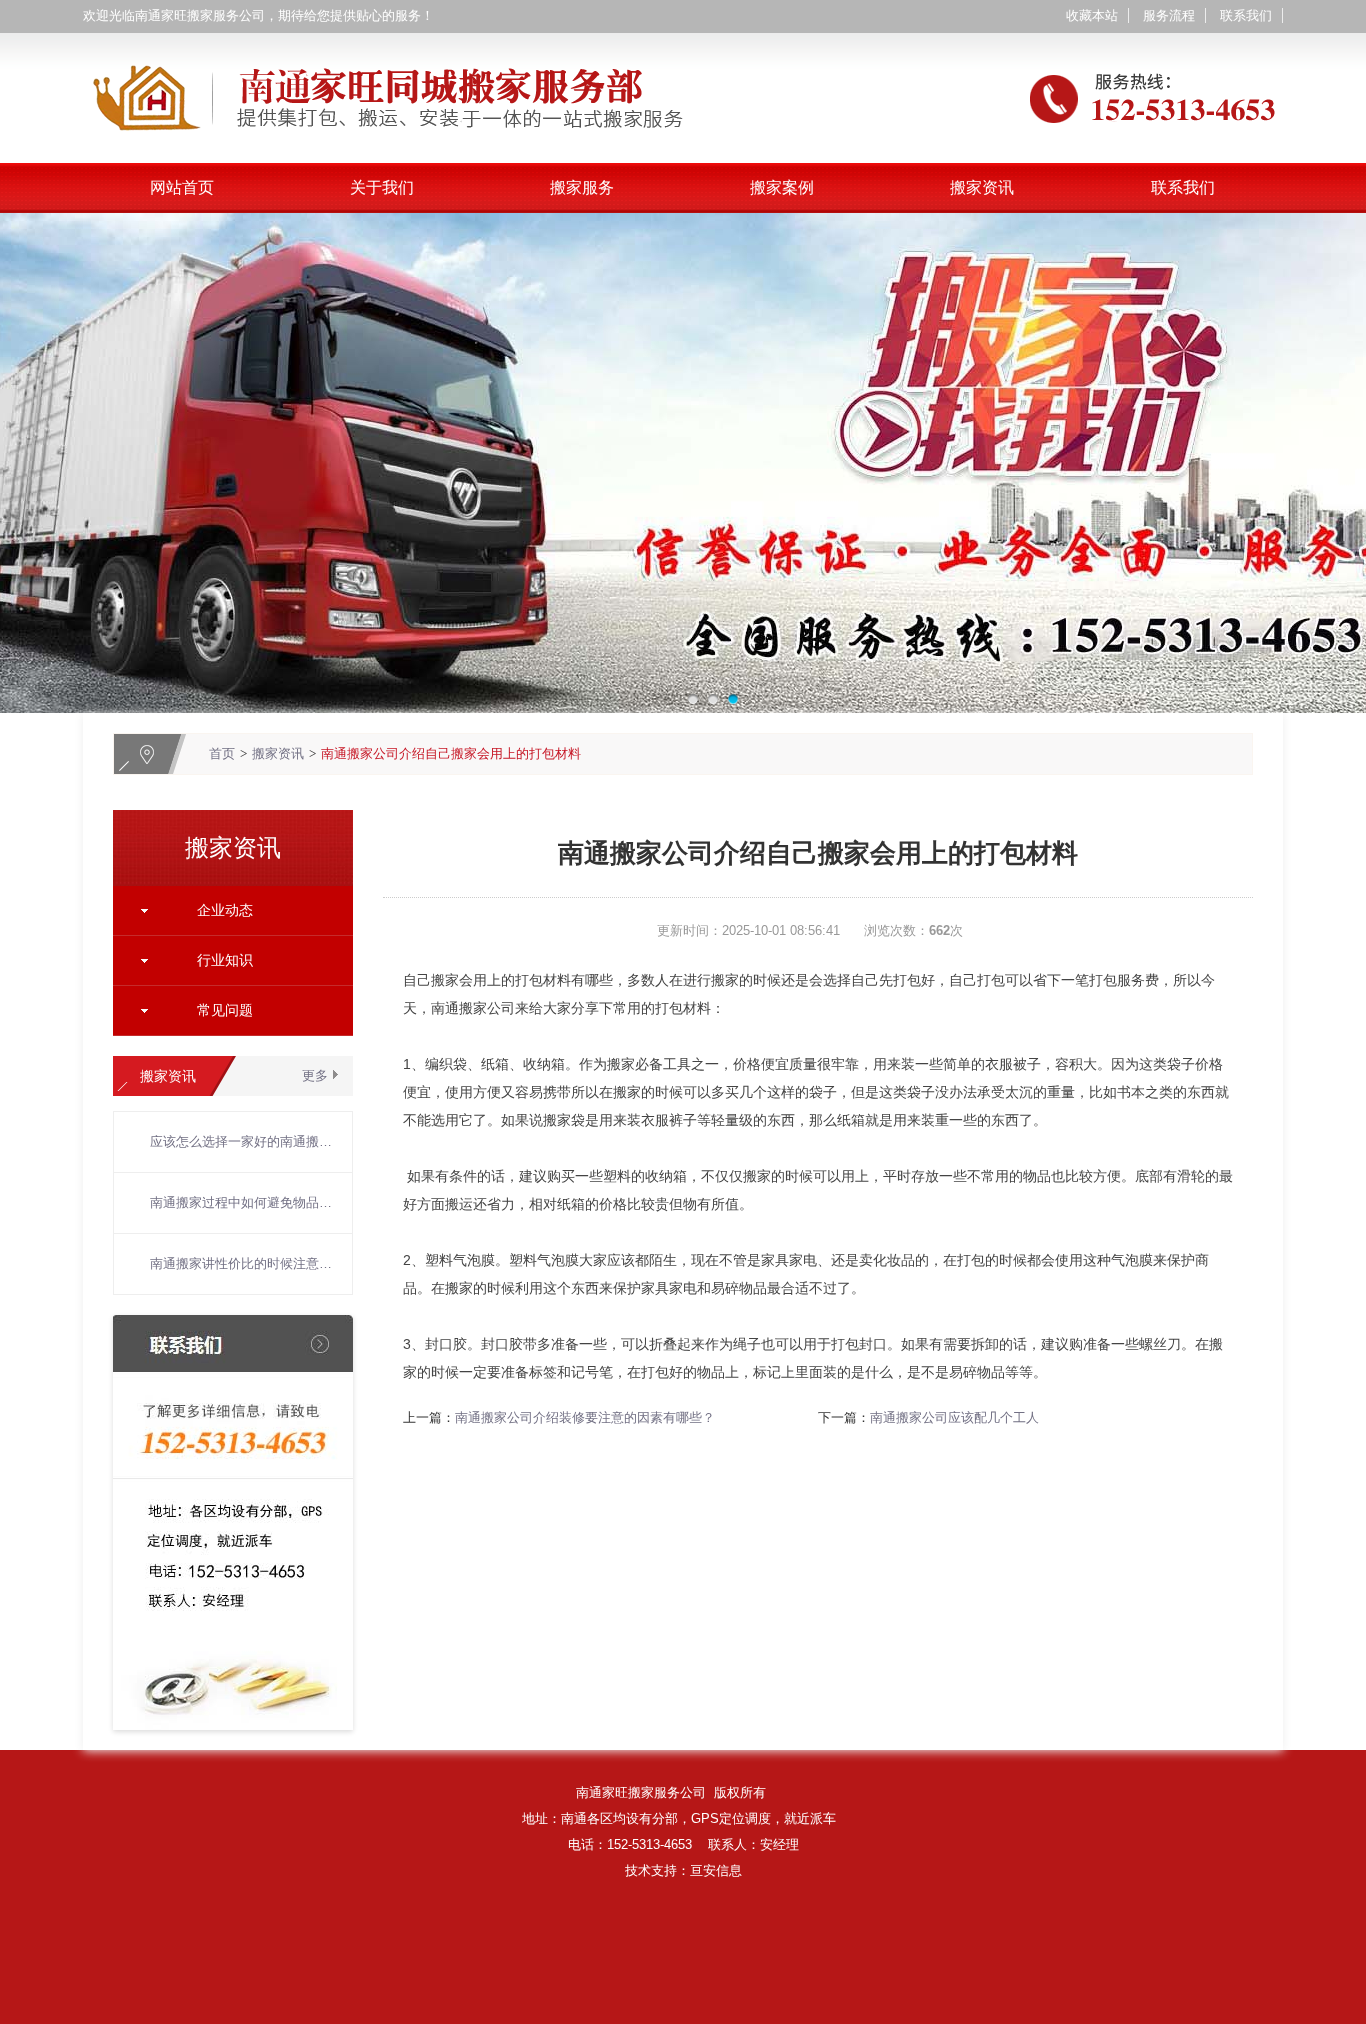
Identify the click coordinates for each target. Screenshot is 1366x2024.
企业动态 (225, 910)
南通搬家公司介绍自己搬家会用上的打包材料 (451, 753)
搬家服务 (582, 187)
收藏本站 (1092, 15)
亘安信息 (716, 1870)
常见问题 (225, 1010)
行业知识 (225, 960)
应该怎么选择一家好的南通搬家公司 (241, 1141)
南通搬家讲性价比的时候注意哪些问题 (241, 1263)
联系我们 (1246, 15)
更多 (315, 1075)
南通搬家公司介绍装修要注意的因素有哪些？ (585, 1417)
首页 (222, 753)
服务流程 (1169, 15)
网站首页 (182, 187)
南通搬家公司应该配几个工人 (954, 1417)
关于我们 (382, 187)
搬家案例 (782, 187)
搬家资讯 (982, 187)
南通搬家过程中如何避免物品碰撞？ (241, 1202)
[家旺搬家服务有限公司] (683, 44)
